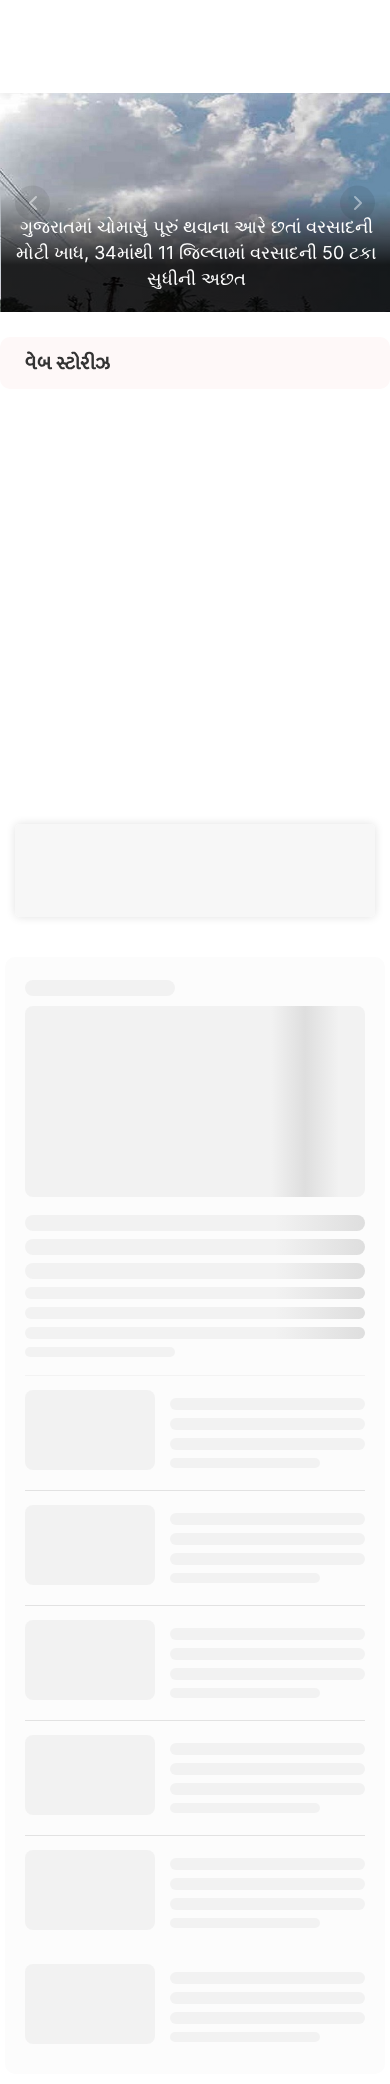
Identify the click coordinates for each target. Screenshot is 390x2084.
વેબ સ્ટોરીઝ (67, 363)
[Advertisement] (195, 584)
